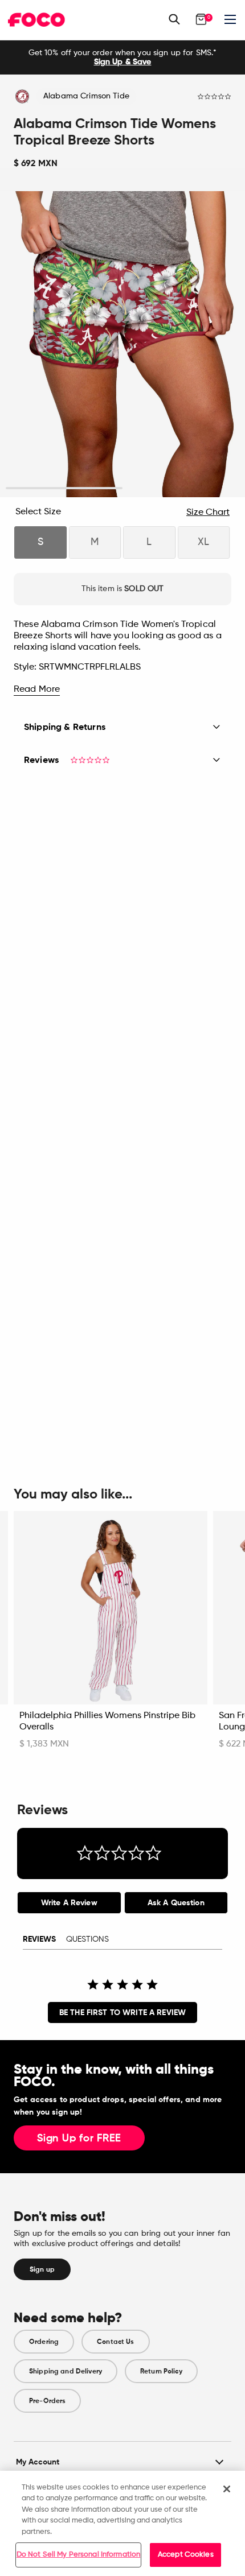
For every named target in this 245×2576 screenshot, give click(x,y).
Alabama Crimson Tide (86, 96)
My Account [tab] (38, 2462)
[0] (201, 19)
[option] (122, 57)
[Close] (227, 2489)
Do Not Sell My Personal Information (79, 2555)
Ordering (44, 2342)
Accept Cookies (186, 2555)
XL (203, 542)
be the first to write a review (122, 2013)
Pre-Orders (47, 2401)
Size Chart (208, 513)
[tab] (69, 1903)
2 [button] (181, 488)
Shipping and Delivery (66, 2371)
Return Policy (161, 2371)
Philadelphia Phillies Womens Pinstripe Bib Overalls (107, 1722)
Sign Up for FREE (79, 2139)
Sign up (42, 2269)
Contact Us (115, 2342)
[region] (122, 2523)
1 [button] (64, 488)
